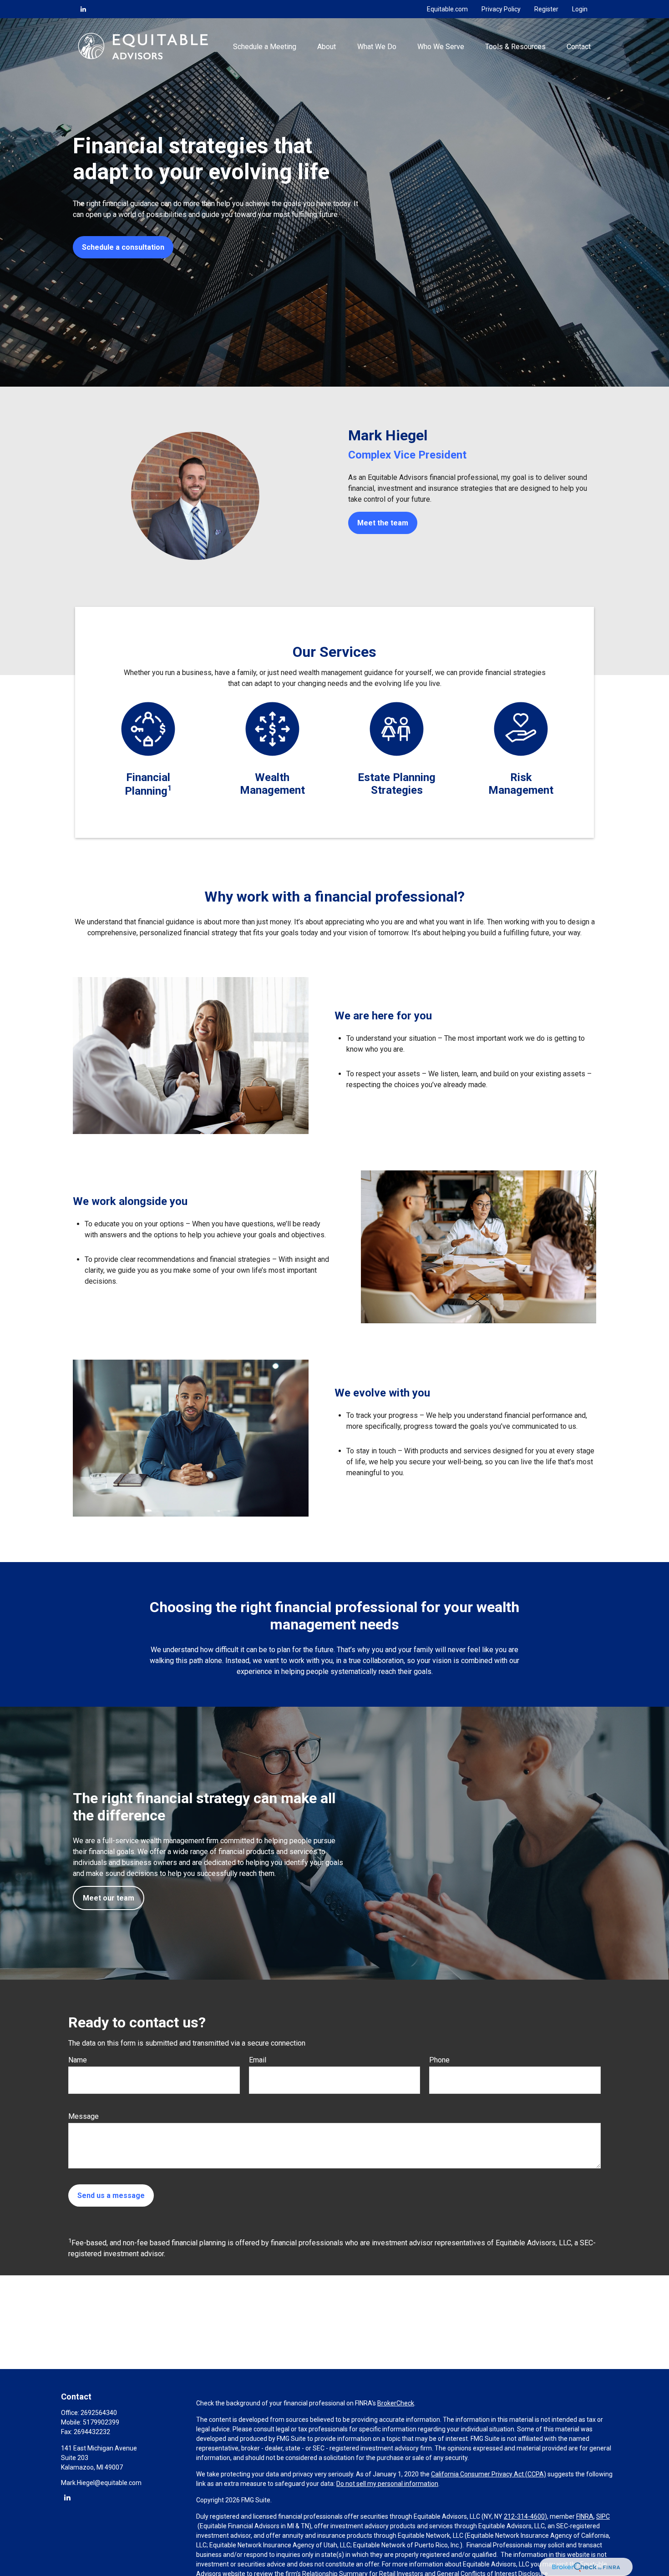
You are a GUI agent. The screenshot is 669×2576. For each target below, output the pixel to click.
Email (258, 2060)
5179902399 (101, 2422)
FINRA (585, 2516)
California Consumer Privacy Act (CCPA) (489, 2474)
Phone (439, 2060)
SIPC (603, 2516)
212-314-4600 (524, 2516)
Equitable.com (447, 9)
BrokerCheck (396, 2403)
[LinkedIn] (83, 9)
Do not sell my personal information (387, 2484)
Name (78, 2060)
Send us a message (111, 2195)
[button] (265, 46)
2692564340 (99, 2413)
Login (580, 9)
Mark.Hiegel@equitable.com (101, 2483)
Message (84, 2116)
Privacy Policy (501, 9)
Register (546, 9)
